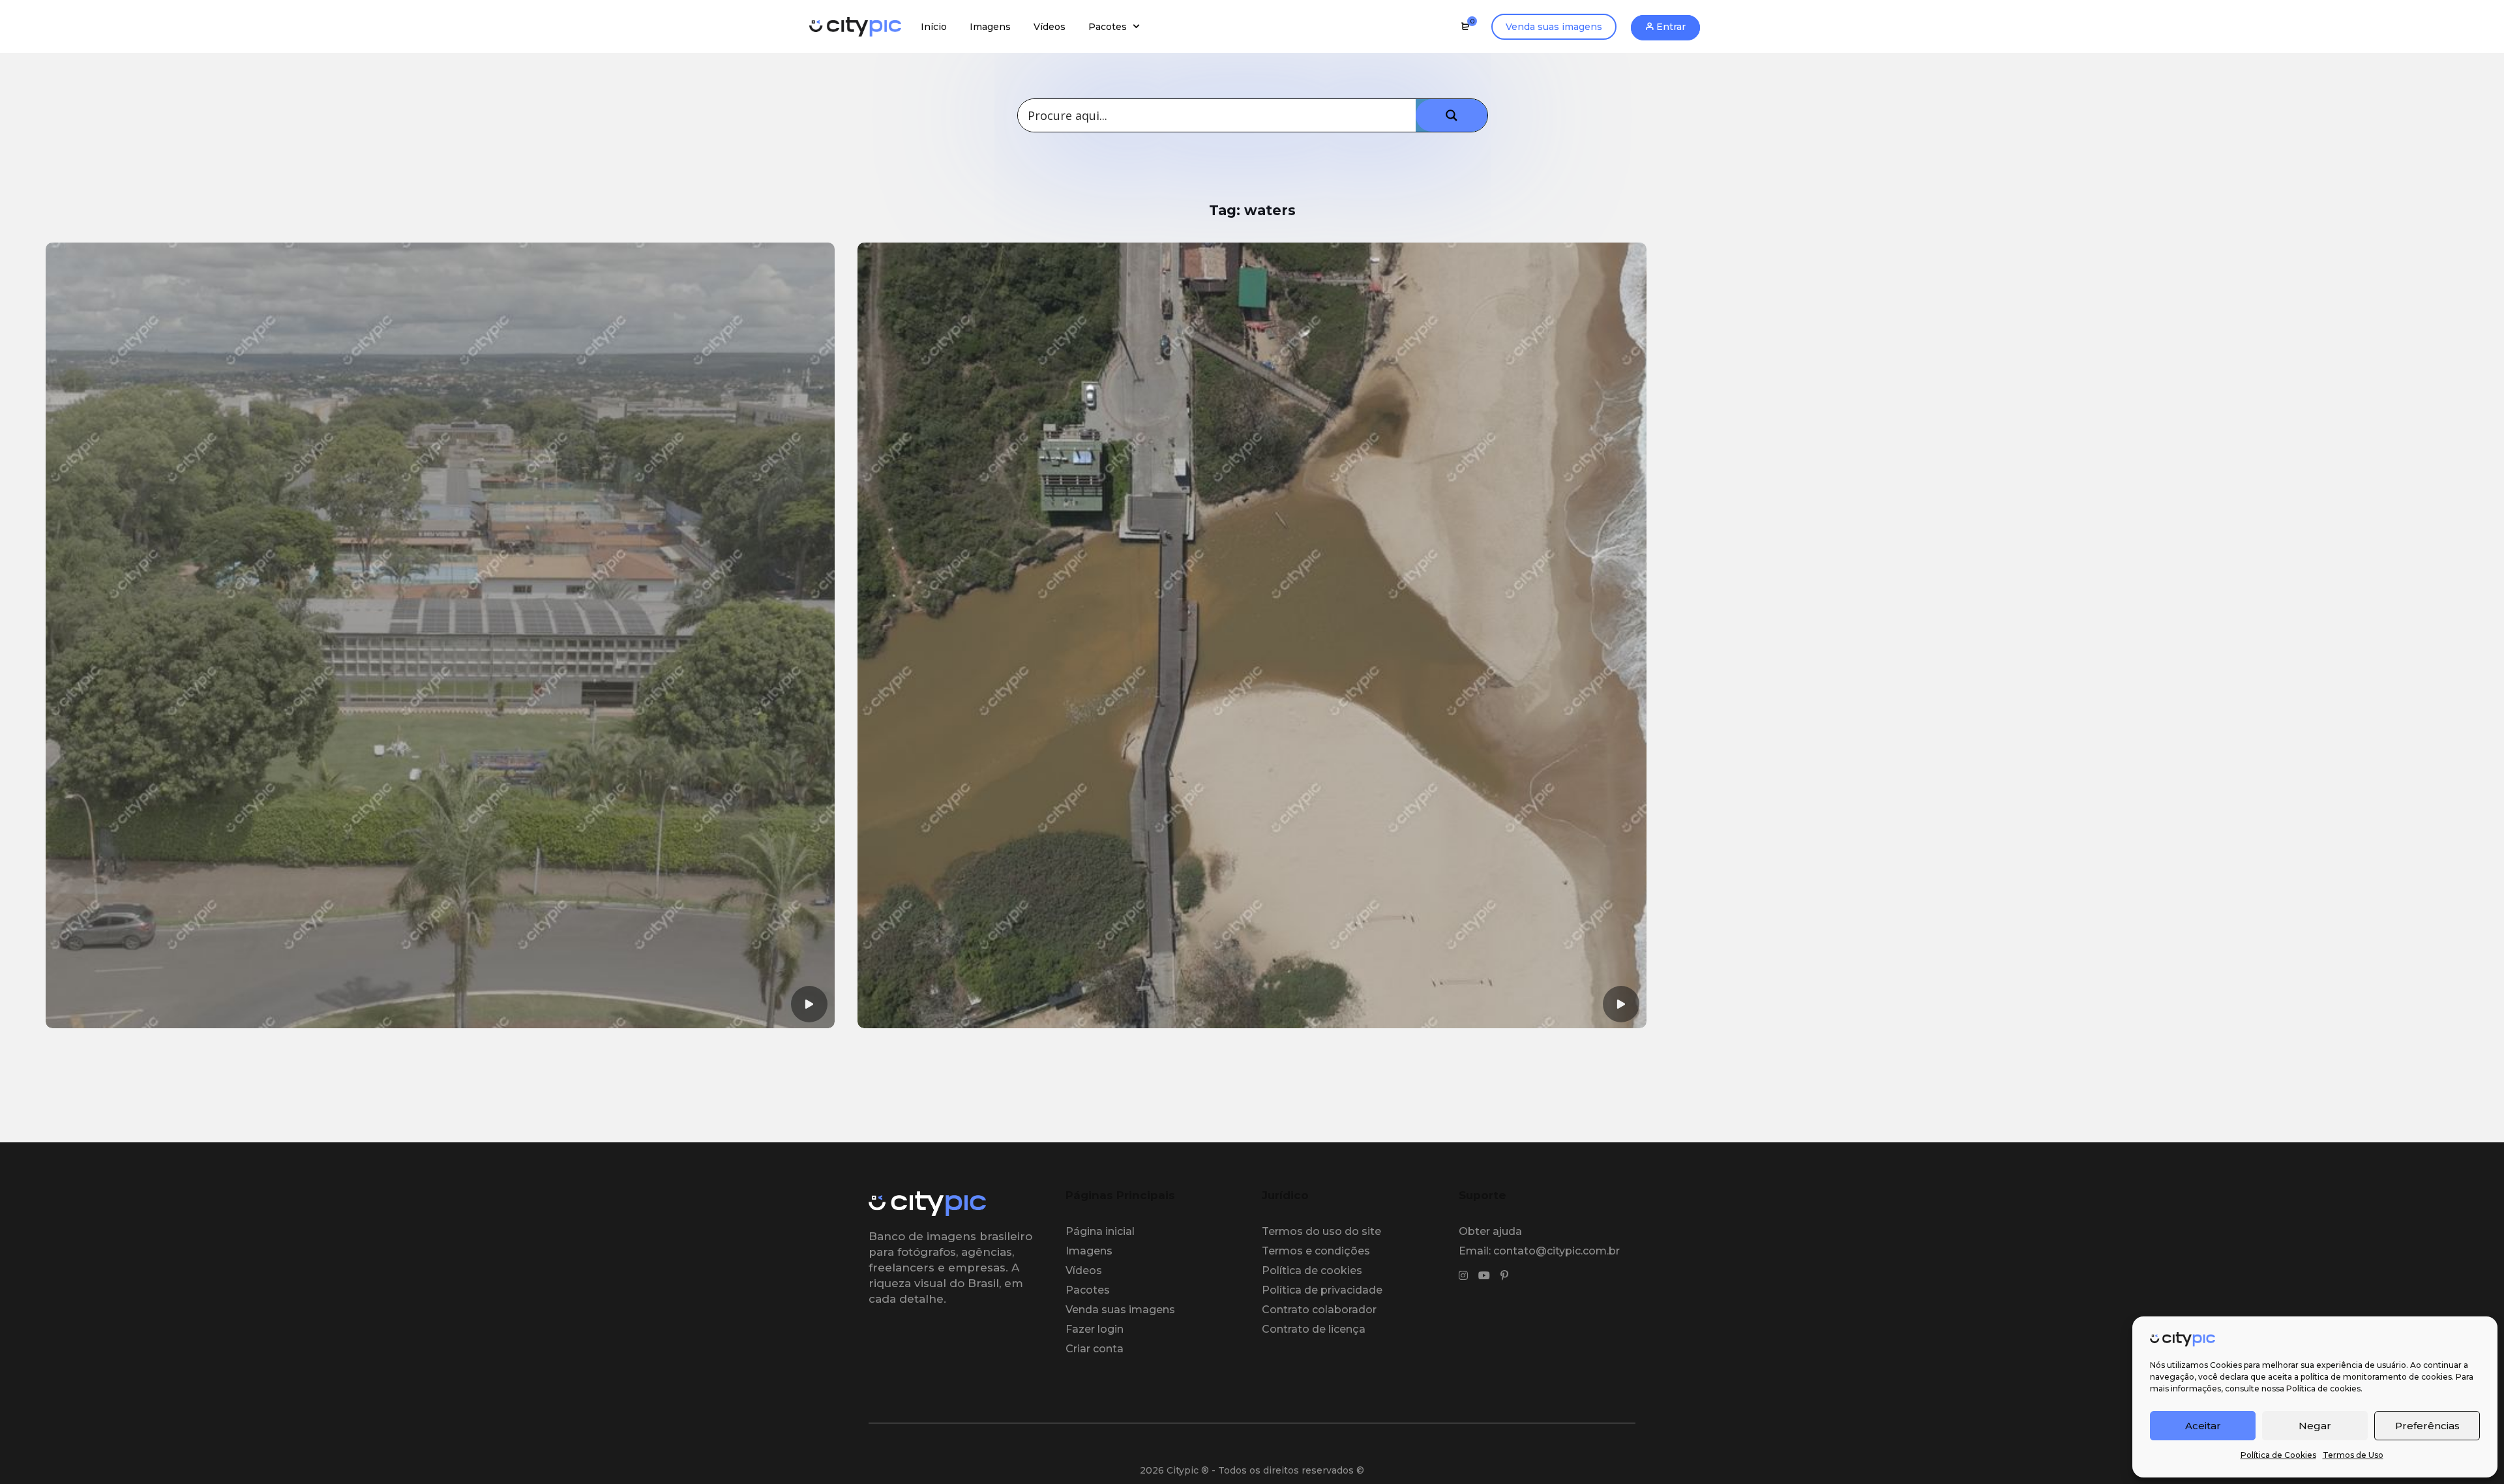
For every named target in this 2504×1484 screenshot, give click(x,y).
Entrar (1670, 27)
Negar (2315, 1426)
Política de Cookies (2278, 1455)
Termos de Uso (2353, 1455)
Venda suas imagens (1554, 27)
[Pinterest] (1504, 1276)
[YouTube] (1484, 1276)
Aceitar (2203, 1426)
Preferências (2427, 1426)
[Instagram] (1463, 1276)
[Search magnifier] (1452, 115)
